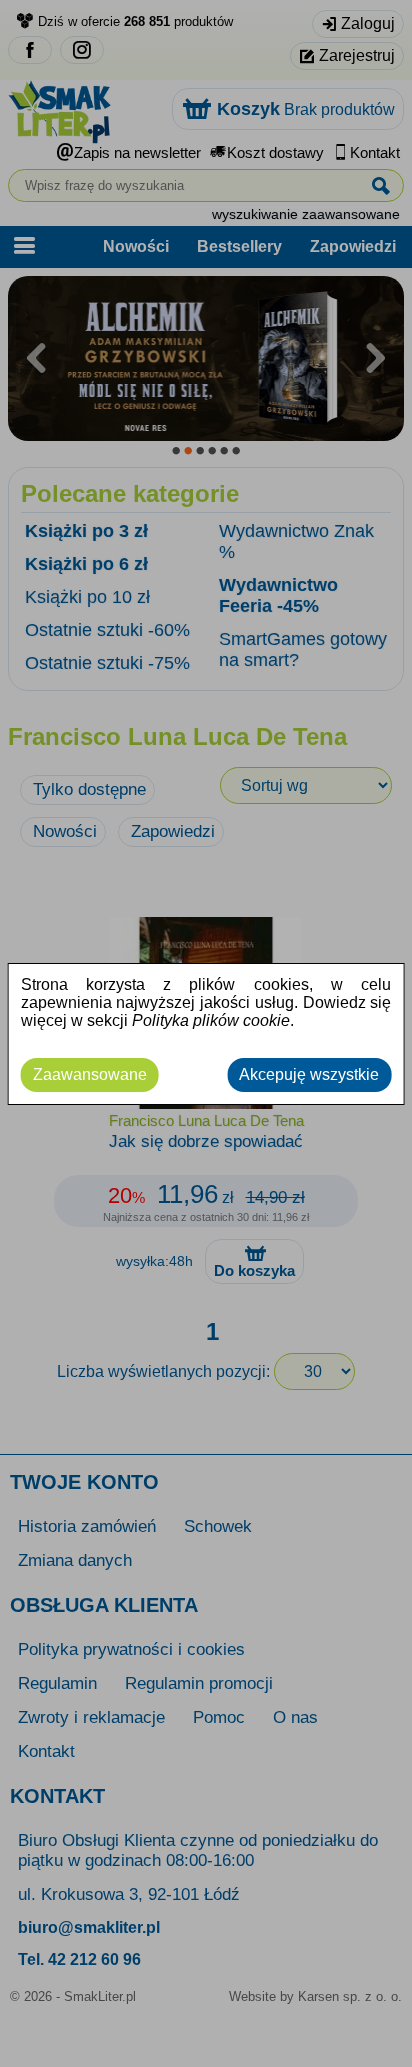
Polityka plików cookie (211, 1020)
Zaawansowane (90, 1074)
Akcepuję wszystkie (309, 1074)
